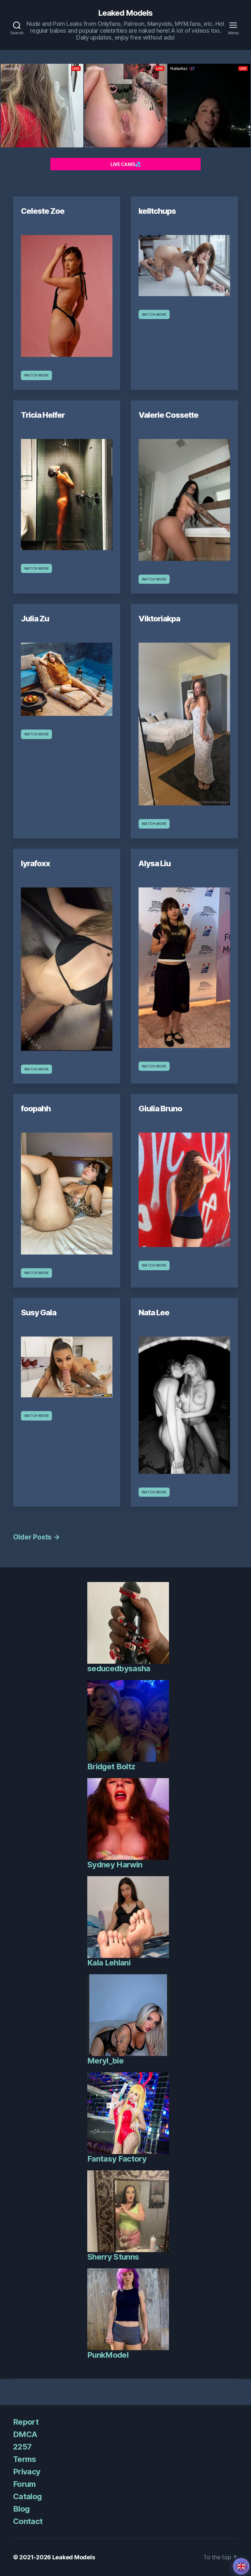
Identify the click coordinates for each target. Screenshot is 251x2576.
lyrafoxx (35, 863)
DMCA (25, 2434)
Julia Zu (35, 619)
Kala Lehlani (109, 1963)
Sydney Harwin (115, 1865)
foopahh (36, 1109)
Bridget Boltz (111, 1767)
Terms (25, 2459)
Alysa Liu (155, 863)
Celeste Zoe (43, 211)
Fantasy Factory (117, 2159)
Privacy (27, 2472)
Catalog (27, 2496)
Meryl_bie (105, 2061)
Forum (25, 2484)
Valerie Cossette (168, 415)
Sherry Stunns (113, 2257)
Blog (21, 2509)
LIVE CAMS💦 (125, 164)
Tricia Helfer (43, 415)
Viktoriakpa (159, 619)
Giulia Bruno (160, 1109)
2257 (22, 2447)
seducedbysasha (119, 1668)
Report (26, 2422)
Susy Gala (39, 1313)
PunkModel (108, 2355)
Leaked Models (125, 13)
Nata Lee (154, 1313)
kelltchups (157, 211)
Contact (28, 2521)
